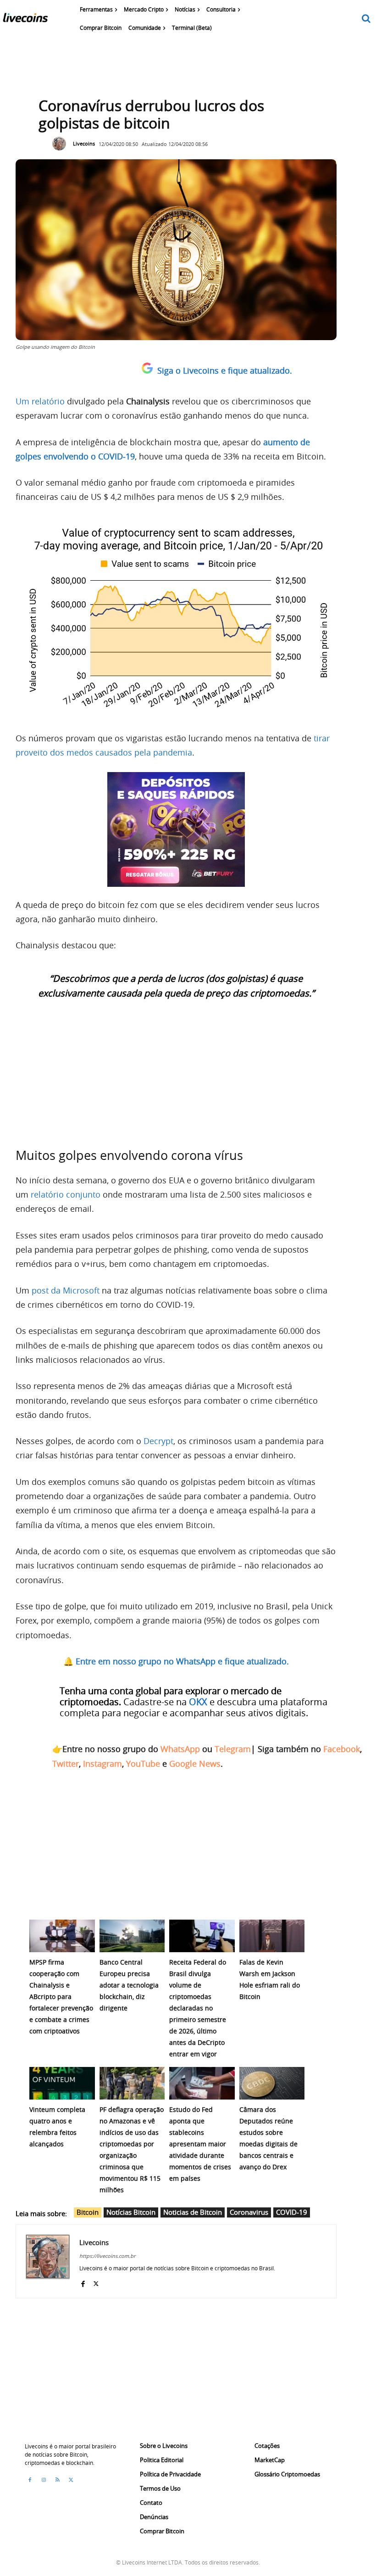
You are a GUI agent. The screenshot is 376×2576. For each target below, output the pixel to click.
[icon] (366, 19)
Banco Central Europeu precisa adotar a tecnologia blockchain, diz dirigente (129, 1985)
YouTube (143, 1764)
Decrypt (158, 1441)
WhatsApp (180, 1749)
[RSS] (57, 2480)
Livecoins (84, 143)
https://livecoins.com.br (107, 2256)
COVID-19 (292, 2212)
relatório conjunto (66, 1194)
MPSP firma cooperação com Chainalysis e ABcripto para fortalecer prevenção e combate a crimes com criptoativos (61, 1996)
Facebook (342, 1749)
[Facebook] (83, 2282)
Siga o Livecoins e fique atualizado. (225, 370)
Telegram (233, 1749)
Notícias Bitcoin (131, 2212)
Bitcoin (88, 2212)
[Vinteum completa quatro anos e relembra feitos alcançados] (62, 2083)
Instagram (102, 1764)
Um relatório (40, 401)
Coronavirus (249, 2212)
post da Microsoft (66, 1290)
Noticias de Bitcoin (193, 2212)
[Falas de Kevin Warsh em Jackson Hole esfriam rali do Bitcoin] (272, 1936)
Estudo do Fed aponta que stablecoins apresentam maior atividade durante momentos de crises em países (200, 2144)
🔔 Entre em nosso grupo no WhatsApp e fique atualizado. (176, 1661)
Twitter (66, 1764)
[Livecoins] (25, 20)
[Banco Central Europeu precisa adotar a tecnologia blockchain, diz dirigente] (132, 1936)
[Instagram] (44, 2480)
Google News (195, 1764)
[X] (96, 2282)
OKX (198, 1702)
